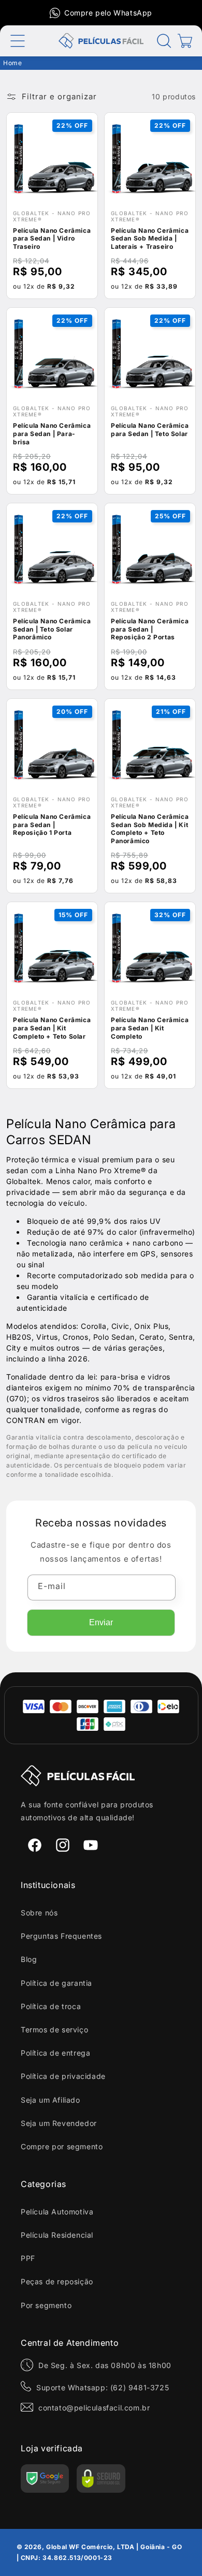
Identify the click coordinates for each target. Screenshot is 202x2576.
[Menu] (18, 41)
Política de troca (51, 2006)
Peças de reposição (57, 2281)
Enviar (101, 1622)
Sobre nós (39, 1913)
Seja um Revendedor (59, 2123)
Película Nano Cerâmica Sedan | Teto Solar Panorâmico (52, 629)
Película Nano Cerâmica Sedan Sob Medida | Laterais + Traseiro (150, 238)
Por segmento (46, 2305)
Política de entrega (55, 2053)
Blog (29, 1959)
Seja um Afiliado (51, 2100)
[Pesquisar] (164, 41)
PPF (28, 2258)
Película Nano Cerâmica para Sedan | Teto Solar (150, 430)
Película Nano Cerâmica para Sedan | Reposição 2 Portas (150, 629)
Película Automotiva (57, 2212)
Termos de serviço (54, 2030)
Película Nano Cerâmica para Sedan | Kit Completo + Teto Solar (52, 1028)
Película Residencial (57, 2235)
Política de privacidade (63, 2076)
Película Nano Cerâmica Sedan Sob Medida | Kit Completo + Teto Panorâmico (150, 829)
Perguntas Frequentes (61, 1936)
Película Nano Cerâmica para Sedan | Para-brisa (52, 433)
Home (12, 63)
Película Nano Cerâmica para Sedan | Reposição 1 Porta (52, 825)
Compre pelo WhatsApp (108, 13)
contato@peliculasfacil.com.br (94, 2408)
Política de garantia (56, 1983)
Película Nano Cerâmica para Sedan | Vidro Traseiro (52, 238)
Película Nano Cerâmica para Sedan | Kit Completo (150, 1028)
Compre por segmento (62, 2146)
